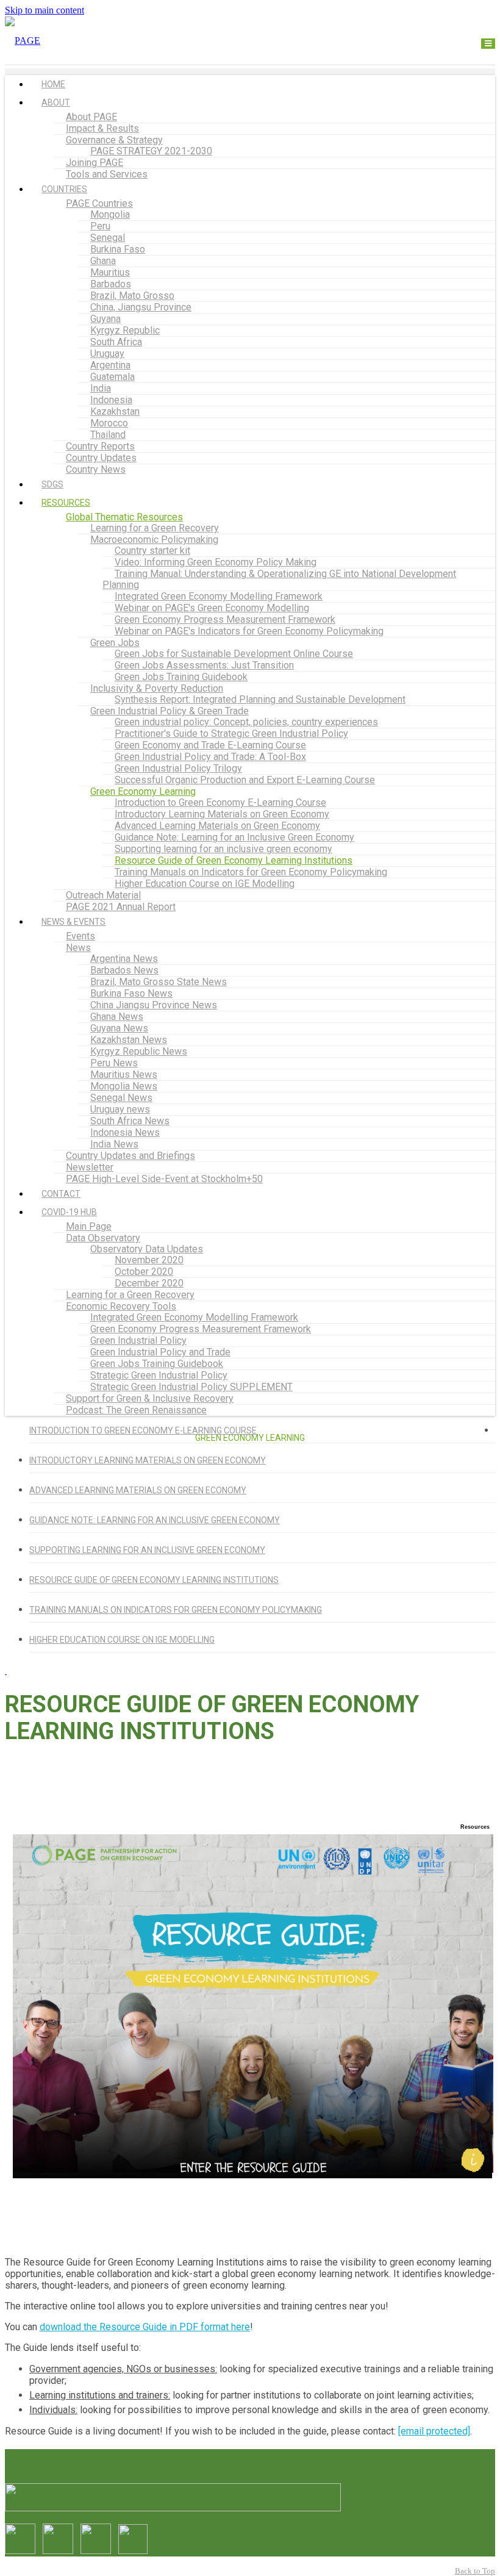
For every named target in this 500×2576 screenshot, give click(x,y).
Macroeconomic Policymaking (154, 540)
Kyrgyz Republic (125, 330)
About (56, 102)
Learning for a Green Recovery (155, 528)
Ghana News (117, 1017)
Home (53, 84)
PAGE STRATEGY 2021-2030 (151, 151)
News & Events (73, 922)
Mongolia (110, 214)
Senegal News (121, 1098)
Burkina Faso (118, 249)
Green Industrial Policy (138, 1340)
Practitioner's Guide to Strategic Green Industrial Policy (231, 734)
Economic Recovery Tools (121, 1306)
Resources (66, 503)
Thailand (108, 435)
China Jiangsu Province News (154, 1005)
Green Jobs (115, 643)
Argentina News (124, 959)
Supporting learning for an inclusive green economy (223, 849)
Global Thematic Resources (124, 517)
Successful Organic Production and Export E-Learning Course (245, 780)
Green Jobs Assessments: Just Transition (204, 665)
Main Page (89, 1226)
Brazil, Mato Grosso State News (159, 982)
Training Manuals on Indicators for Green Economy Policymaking (251, 872)
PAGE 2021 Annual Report (121, 907)
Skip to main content (45, 10)
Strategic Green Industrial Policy (159, 1375)
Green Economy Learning (143, 791)
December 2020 (149, 1283)
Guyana (105, 319)
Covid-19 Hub (69, 1212)
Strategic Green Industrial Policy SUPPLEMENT (191, 1387)
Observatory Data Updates (147, 1249)
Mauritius (110, 272)
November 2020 (149, 1260)
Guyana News (119, 1028)
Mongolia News (124, 1086)
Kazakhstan (115, 411)
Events (80, 936)
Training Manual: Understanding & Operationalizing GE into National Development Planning (279, 579)
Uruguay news (120, 1109)
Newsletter (90, 1167)
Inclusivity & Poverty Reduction (157, 688)
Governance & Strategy (114, 140)
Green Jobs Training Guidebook (181, 677)
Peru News (114, 1063)
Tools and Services (107, 174)
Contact (61, 1194)
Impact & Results (102, 128)
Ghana (103, 261)
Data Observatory (103, 1238)
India (101, 388)
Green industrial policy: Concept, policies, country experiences (246, 722)
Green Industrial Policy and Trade (160, 1352)
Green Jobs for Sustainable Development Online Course (234, 654)
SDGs (52, 484)
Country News (96, 469)
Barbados (111, 284)
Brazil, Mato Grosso (132, 296)
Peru (100, 226)
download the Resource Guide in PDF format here (145, 2327)
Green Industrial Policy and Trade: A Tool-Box (210, 757)
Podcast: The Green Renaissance (136, 1410)
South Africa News (130, 1121)
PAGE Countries (99, 203)
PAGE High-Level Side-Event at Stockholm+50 (164, 1179)
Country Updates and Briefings (130, 1156)
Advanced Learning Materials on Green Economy (217, 826)
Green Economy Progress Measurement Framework (225, 619)
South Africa (116, 342)
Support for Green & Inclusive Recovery (150, 1398)
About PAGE (91, 117)
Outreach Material (103, 895)
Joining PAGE (95, 163)
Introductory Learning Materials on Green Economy (222, 814)
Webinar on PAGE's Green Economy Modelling (212, 608)
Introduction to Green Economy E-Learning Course (220, 802)
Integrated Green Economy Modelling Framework (219, 596)
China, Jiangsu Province (141, 307)
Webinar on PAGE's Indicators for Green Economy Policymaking (249, 631)
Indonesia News (125, 1132)
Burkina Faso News (131, 993)
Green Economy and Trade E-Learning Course (210, 745)
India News (114, 1144)
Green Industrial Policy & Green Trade (170, 711)
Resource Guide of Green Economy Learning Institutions (234, 860)
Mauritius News (124, 1075)
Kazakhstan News (129, 1040)
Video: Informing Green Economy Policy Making (216, 562)
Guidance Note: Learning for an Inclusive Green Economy (234, 837)
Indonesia (111, 400)
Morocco (109, 423)
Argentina (110, 365)
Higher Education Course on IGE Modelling (205, 884)
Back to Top (475, 2571)
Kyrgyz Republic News (139, 1051)
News (78, 948)
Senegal (108, 238)
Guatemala (112, 377)
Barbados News (124, 970)
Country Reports (100, 446)
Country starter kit (152, 551)
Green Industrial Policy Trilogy (178, 768)
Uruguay (107, 353)
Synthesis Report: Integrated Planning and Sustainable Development (260, 699)
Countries (64, 189)
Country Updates (101, 458)
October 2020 (144, 1272)
